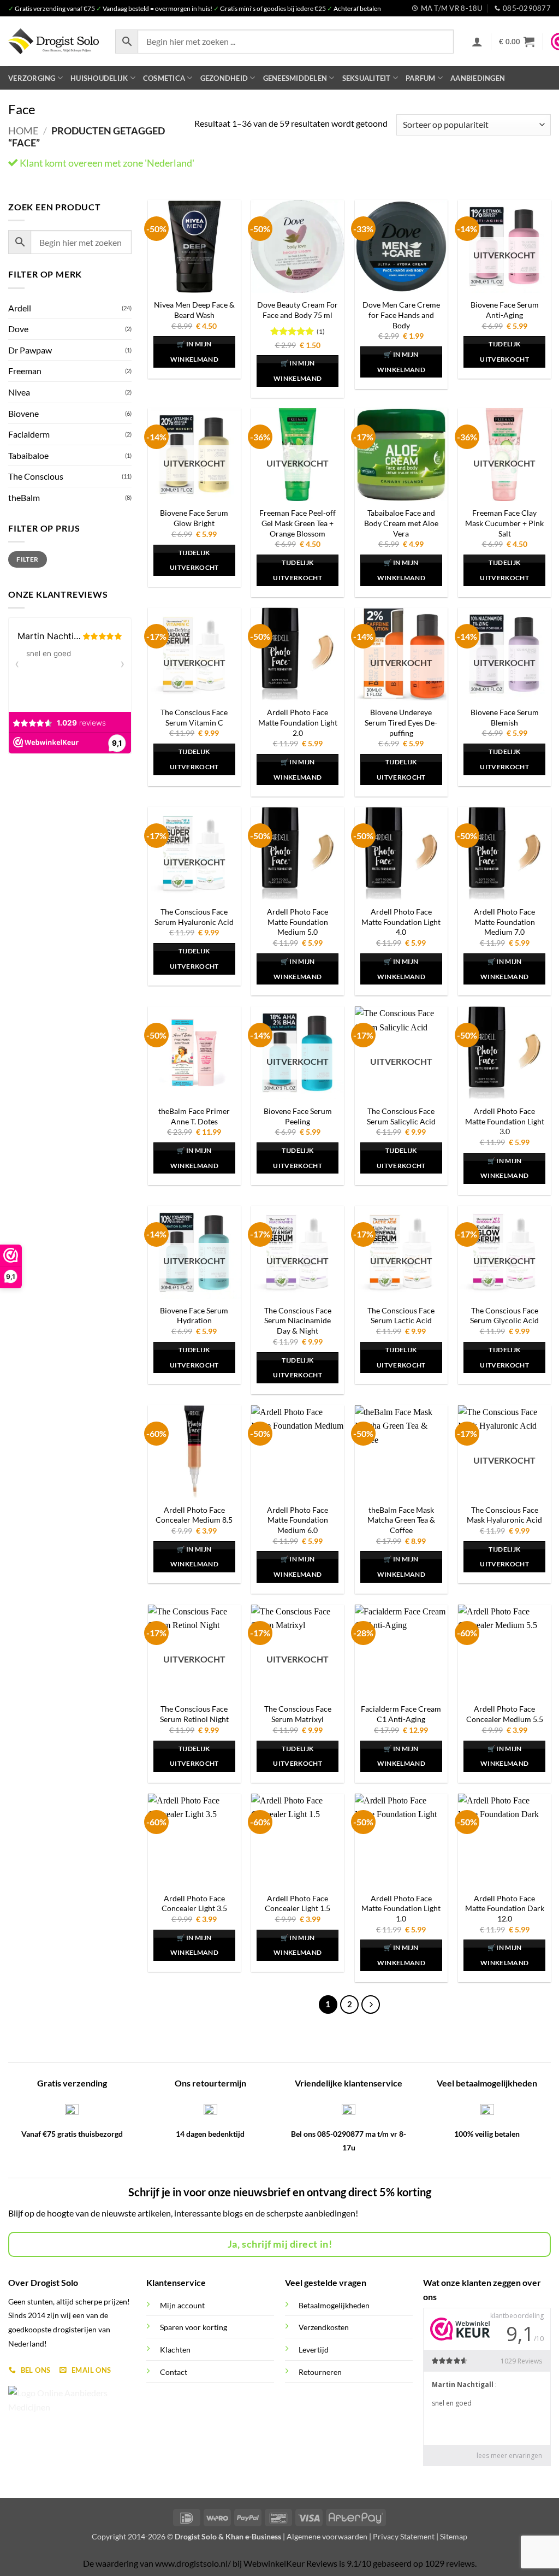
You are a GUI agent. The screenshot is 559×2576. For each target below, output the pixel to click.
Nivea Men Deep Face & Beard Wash (194, 310)
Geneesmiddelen (295, 78)
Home (23, 131)
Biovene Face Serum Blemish (505, 717)
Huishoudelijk (99, 78)
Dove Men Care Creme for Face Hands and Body (401, 315)
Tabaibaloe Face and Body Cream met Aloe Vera (401, 523)
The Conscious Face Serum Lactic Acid (401, 1316)
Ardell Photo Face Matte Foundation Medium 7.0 (504, 922)
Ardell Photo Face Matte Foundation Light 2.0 (298, 722)
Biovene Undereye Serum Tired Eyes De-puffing (401, 722)
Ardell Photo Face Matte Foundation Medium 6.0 (298, 1520)
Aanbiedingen (478, 78)
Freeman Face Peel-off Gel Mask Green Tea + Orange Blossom (298, 523)
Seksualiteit (367, 78)
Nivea (19, 392)
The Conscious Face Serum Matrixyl (298, 1714)
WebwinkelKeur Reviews (290, 2563)
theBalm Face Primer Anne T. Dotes (194, 1116)
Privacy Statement (404, 2536)
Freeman (25, 371)
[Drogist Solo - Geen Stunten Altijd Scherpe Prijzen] (53, 41)
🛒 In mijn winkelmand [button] (194, 352)
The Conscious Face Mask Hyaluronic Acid (504, 1515)
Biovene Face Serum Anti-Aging (505, 310)
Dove (18, 329)
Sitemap (454, 2536)
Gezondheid (224, 78)
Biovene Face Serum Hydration (194, 1316)
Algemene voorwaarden (327, 2536)
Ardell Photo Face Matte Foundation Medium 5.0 (298, 922)
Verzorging (32, 78)
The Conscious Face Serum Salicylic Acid (401, 1116)
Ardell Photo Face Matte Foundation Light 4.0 (401, 922)
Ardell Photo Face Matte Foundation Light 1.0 (401, 1908)
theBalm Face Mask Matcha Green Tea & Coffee (401, 1520)
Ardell (20, 308)
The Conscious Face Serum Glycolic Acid (504, 1316)
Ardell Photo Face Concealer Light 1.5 (298, 1903)
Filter (27, 559)
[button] (477, 42)
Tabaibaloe (28, 455)
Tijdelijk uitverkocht (504, 352)
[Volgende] (371, 2005)
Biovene (23, 413)
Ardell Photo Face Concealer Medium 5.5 (505, 1714)
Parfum (421, 78)
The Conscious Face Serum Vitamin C (194, 717)
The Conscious (36, 476)
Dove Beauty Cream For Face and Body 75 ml (298, 310)
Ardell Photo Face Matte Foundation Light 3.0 (505, 1121)
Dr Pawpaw (30, 350)
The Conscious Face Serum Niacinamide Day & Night (298, 1321)
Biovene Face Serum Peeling (298, 1116)
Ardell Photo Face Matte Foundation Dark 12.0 (505, 1908)
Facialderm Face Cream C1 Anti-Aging (401, 1714)
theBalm (24, 497)
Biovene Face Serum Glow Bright (194, 518)
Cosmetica (164, 78)
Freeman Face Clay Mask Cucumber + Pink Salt (504, 523)
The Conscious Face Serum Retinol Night (194, 1714)
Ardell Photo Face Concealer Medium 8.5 (194, 1515)
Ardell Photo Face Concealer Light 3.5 (194, 1903)
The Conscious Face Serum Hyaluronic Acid (194, 917)
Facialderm (29, 434)
